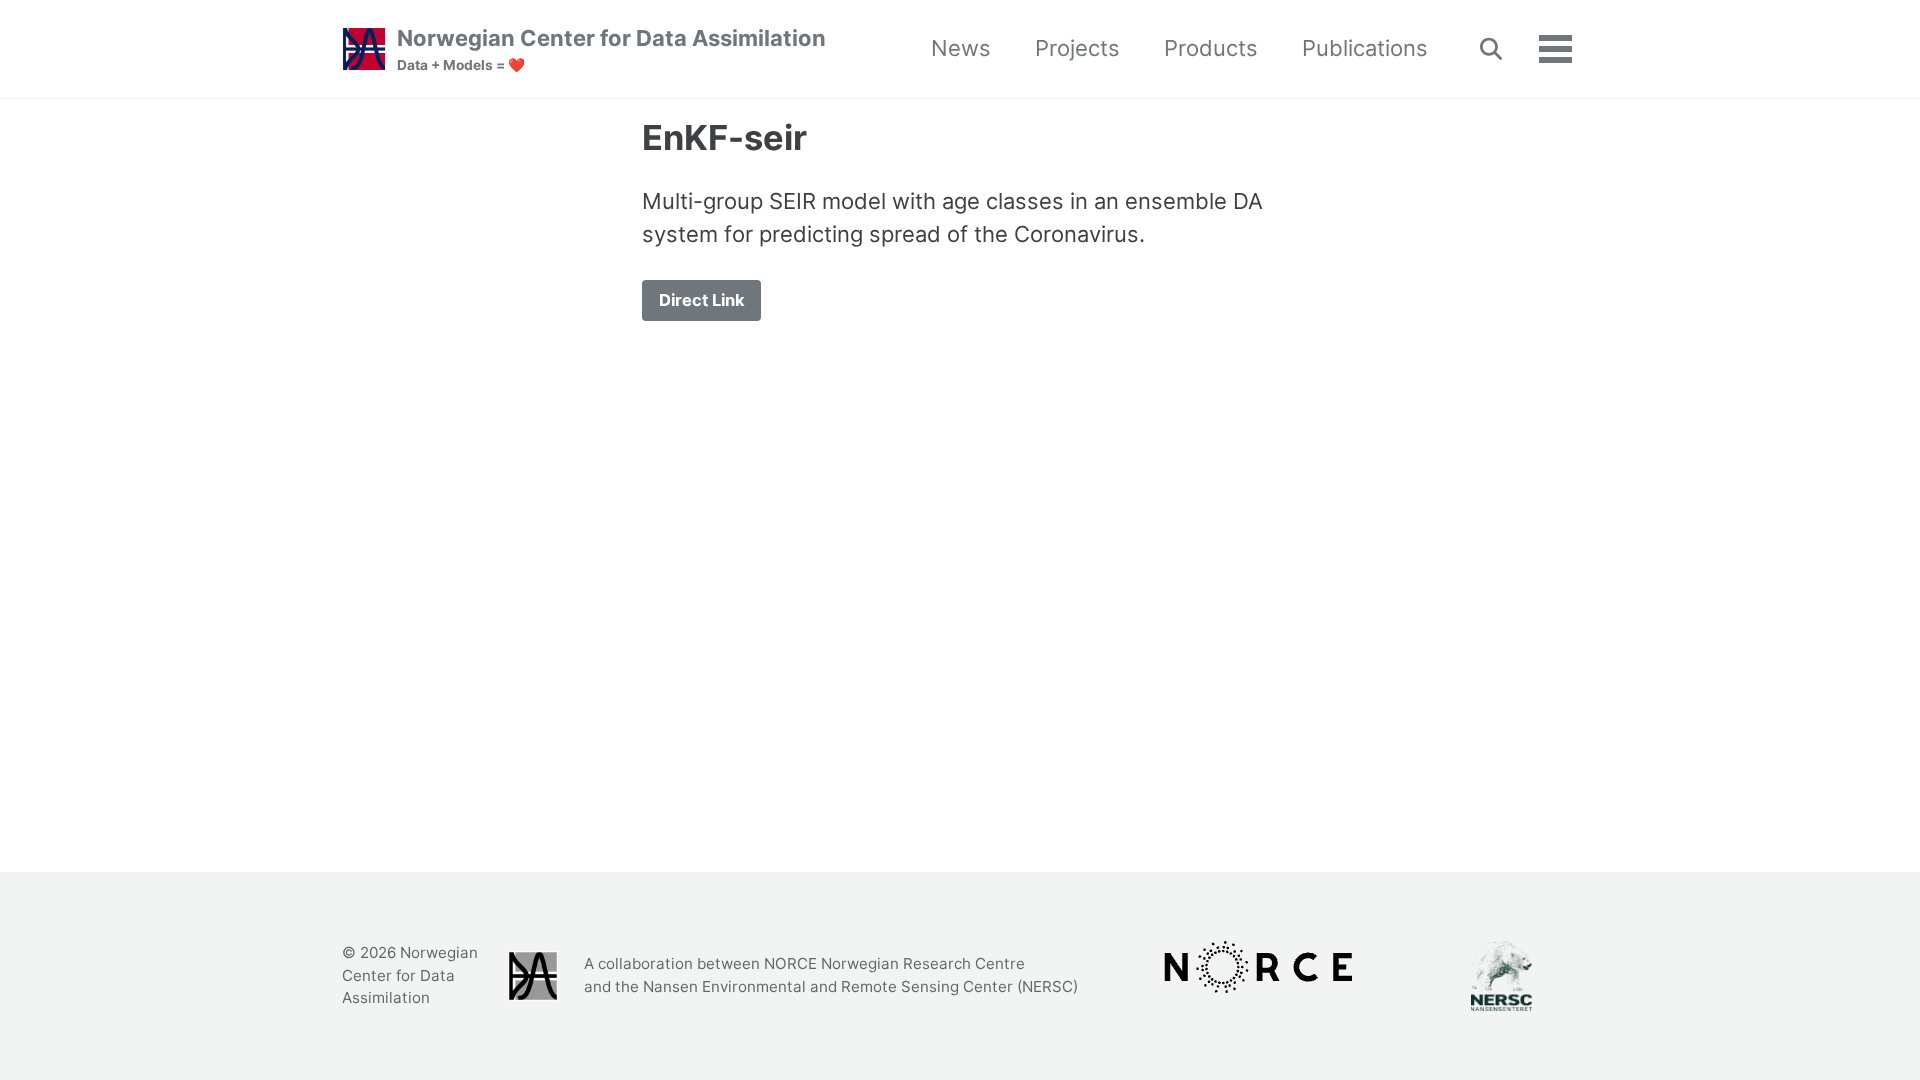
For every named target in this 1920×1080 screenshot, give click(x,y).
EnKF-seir (724, 137)
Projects (1077, 48)
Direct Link (702, 300)
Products (1211, 48)
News (961, 48)
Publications (1365, 48)
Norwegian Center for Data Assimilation (611, 49)
